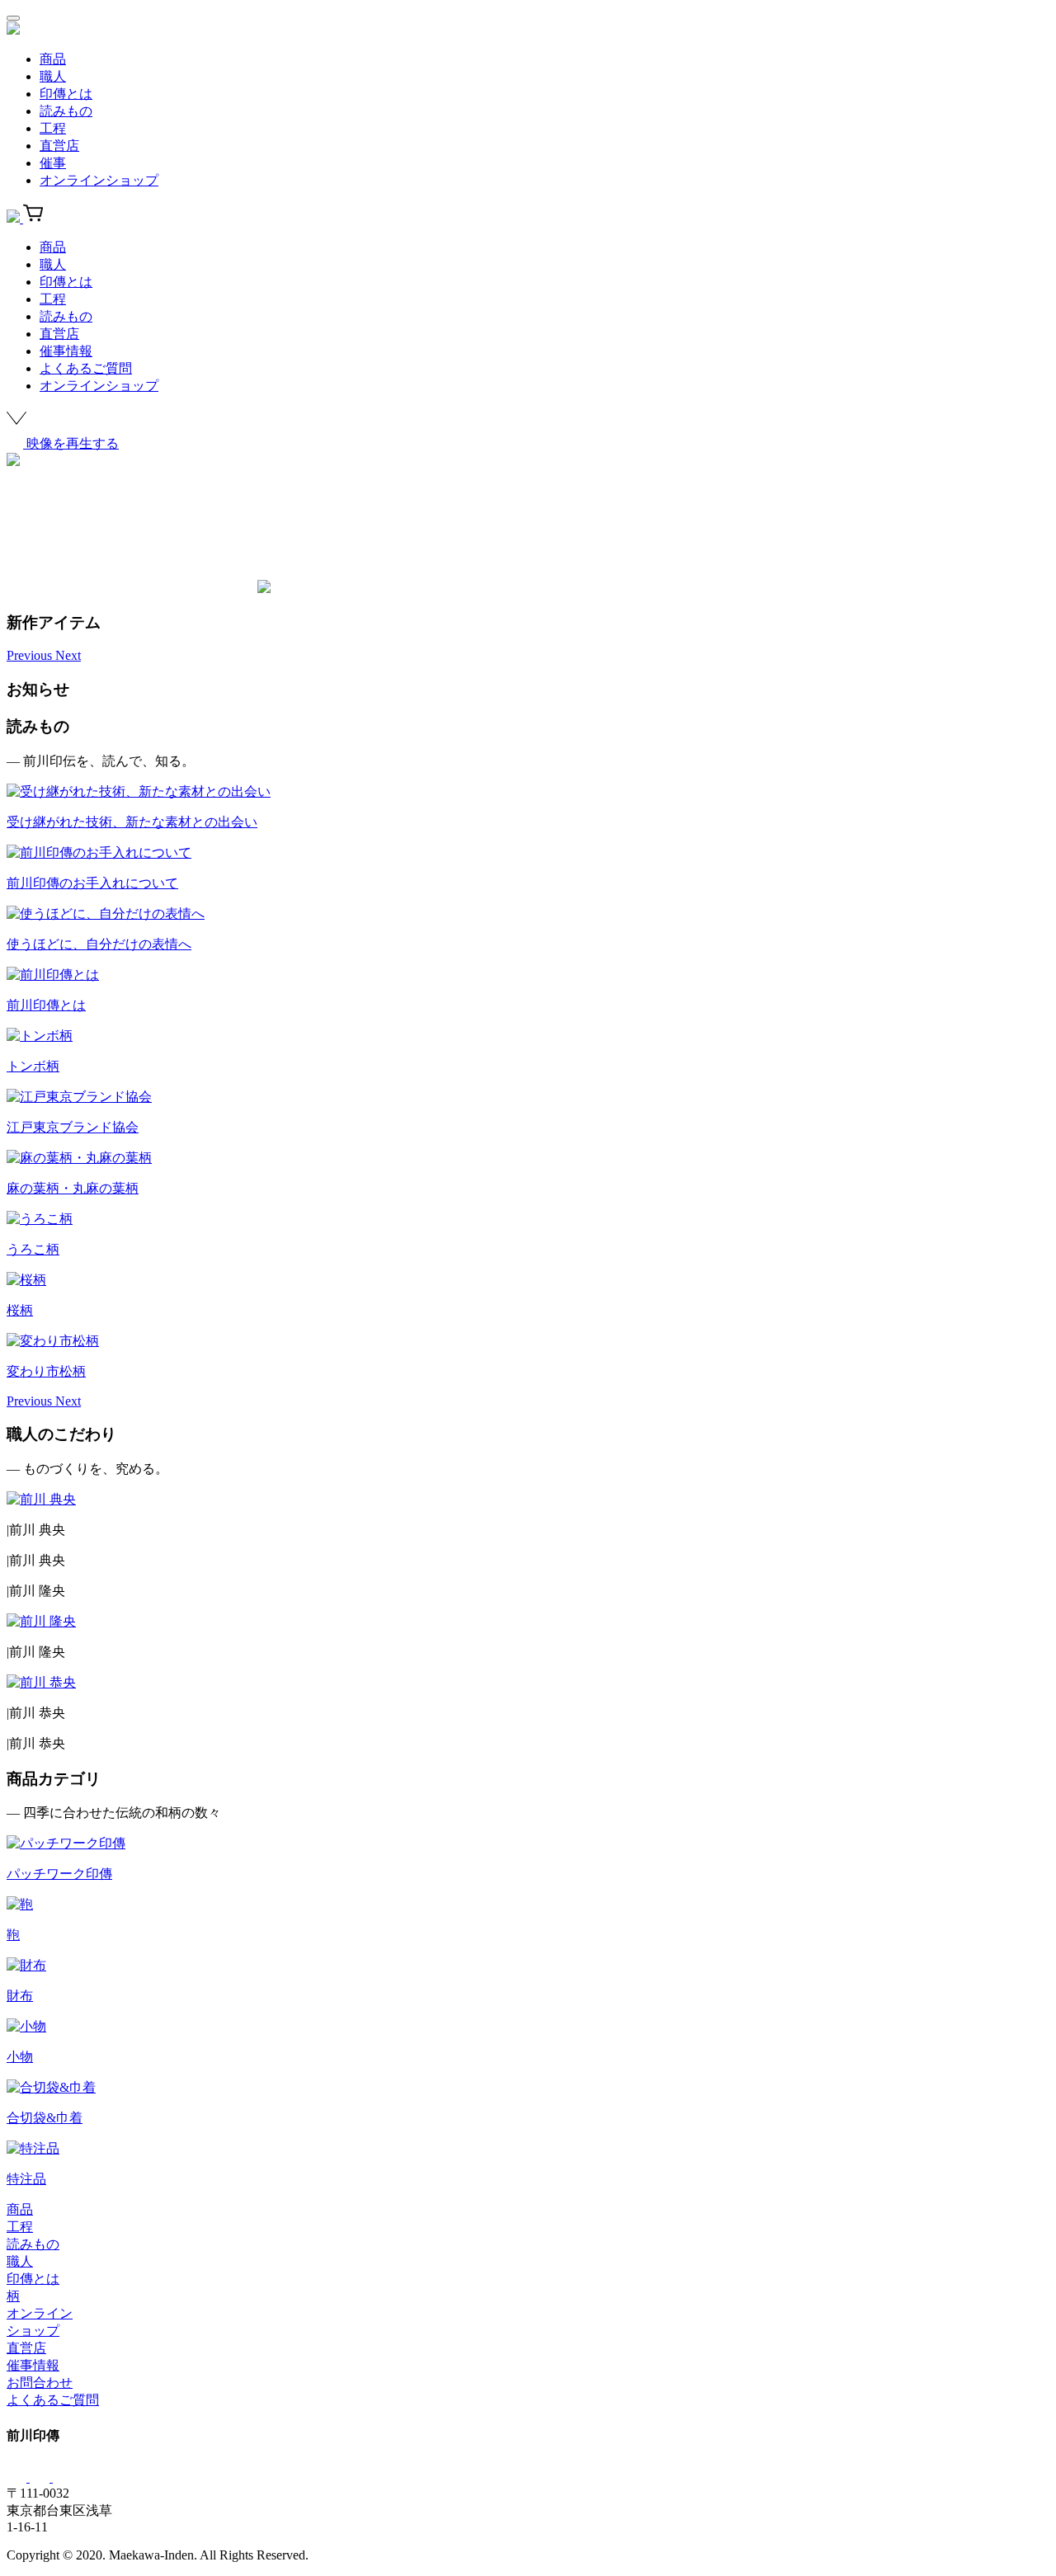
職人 (53, 76)
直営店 (59, 146)
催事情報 (66, 351)
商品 (53, 59)
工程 (53, 128)
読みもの (66, 111)
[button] (31, 655)
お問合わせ (40, 2383)
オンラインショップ (99, 180)
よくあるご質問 (86, 368)
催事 (53, 163)
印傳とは (66, 94)
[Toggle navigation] (13, 18)
